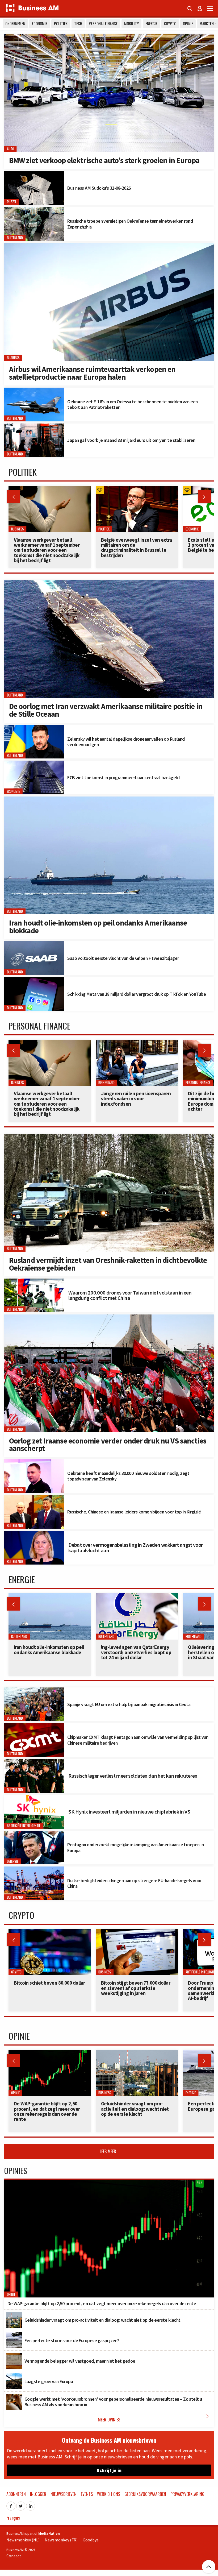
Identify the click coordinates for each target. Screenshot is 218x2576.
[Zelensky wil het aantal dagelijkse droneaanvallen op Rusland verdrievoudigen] (34, 728)
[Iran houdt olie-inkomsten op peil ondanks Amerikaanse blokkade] (109, 799)
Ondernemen (15, 24)
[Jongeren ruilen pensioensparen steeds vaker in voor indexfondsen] (137, 1043)
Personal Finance (103, 24)
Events (87, 2494)
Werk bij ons (109, 2494)
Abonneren (16, 2494)
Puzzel (12, 202)
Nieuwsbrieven (64, 2494)
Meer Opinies (154, 2418)
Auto (11, 149)
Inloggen (38, 2494)
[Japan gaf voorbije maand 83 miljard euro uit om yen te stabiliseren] (34, 426)
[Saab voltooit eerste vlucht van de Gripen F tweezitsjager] (34, 944)
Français (13, 2518)
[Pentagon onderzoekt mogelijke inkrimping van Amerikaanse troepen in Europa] (34, 1834)
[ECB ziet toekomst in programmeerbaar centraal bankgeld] (34, 764)
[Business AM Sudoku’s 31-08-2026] (34, 174)
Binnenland (106, 1083)
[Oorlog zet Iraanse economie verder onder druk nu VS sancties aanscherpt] (109, 1317)
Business (13, 358)
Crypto (170, 24)
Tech (78, 24)
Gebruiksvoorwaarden (145, 2494)
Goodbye (91, 2540)
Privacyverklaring (187, 2494)
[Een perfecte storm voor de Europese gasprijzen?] (14, 2335)
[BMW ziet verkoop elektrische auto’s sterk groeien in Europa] (109, 37)
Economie (40, 24)
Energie (151, 24)
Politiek (61, 24)
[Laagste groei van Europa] (14, 2376)
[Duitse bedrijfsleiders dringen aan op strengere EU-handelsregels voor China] (34, 1869)
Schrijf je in (109, 2470)
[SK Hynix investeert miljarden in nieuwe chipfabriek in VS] (34, 1798)
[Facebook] (11, 2504)
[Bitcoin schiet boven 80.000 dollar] (50, 1932)
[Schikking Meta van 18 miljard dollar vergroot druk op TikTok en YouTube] (34, 980)
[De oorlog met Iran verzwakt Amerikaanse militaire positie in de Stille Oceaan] (109, 583)
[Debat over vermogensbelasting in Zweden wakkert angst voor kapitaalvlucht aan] (34, 1534)
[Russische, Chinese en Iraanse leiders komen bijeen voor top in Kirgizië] (34, 1498)
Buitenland (15, 238)
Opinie (188, 24)
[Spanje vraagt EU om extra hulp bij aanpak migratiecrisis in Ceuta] (34, 1690)
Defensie (13, 1861)
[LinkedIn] (31, 2504)
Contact (14, 2556)
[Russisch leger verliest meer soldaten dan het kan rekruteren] (34, 1762)
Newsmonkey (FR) (61, 2540)
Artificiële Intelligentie (24, 1826)
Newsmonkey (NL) (23, 2540)
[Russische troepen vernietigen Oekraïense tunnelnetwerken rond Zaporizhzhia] (34, 210)
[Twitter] (21, 2504)
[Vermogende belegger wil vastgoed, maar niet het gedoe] (14, 2356)
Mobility (131, 24)
